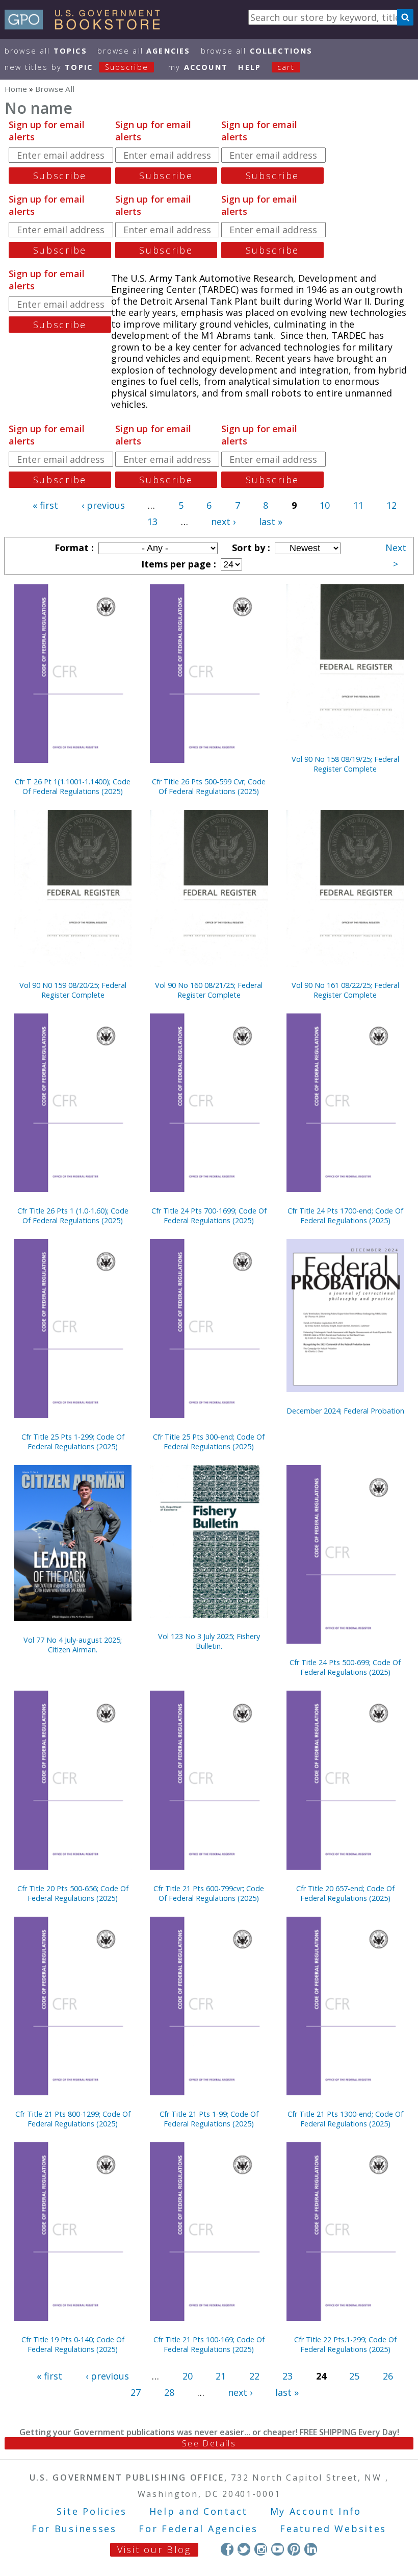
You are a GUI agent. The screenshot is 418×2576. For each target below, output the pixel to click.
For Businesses (74, 2529)
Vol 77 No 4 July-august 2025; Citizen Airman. (73, 1645)
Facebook (227, 2549)
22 (254, 2376)
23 (288, 2376)
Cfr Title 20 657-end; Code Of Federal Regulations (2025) (345, 1893)
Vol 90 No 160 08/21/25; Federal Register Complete (209, 990)
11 (358, 505)
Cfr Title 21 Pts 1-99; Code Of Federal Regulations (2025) (209, 2119)
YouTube (278, 2549)
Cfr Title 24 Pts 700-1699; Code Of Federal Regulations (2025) (209, 1216)
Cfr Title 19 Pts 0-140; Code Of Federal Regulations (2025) (73, 2344)
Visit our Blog (154, 2549)
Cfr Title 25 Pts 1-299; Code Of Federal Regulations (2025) (73, 1442)
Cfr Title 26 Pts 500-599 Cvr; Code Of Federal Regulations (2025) (209, 786)
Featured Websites (333, 2529)
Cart (286, 67)
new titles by (76, 67)
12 (391, 505)
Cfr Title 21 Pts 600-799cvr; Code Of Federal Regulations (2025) (209, 1893)
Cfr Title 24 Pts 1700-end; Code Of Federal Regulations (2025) (345, 1216)
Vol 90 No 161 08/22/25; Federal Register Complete (345, 990)
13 (152, 522)
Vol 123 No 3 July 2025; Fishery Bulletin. (209, 1641)
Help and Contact (199, 2511)
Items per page (177, 564)
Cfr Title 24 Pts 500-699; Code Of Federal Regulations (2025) (345, 1667)
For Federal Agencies (198, 2529)
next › (223, 522)
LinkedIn (311, 2549)
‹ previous (103, 505)
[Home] (87, 26)
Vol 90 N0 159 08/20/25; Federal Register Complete (73, 990)
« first (45, 505)
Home (16, 89)
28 (169, 2392)
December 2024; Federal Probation (345, 1411)
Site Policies (92, 2511)
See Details (209, 2443)
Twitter (244, 2549)
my (198, 67)
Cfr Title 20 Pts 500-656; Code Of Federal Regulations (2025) (73, 1893)
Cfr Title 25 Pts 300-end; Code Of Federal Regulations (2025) (209, 1442)
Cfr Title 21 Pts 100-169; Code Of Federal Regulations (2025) (209, 2344)
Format (73, 548)
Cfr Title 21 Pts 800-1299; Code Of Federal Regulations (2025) (73, 2119)
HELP (250, 67)
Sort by (250, 548)
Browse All (46, 51)
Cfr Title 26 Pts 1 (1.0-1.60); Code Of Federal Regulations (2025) (73, 1216)
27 (136, 2392)
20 (188, 2376)
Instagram (261, 2549)
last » (271, 522)
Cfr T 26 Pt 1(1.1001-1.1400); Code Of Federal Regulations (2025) (73, 786)
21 (221, 2376)
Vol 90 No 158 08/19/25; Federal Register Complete (345, 764)
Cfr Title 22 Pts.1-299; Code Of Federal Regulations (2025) (345, 2344)
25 (354, 2376)
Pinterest (294, 2549)
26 (388, 2376)
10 (325, 505)
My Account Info (316, 2511)
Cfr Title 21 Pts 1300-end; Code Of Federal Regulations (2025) (345, 2119)
